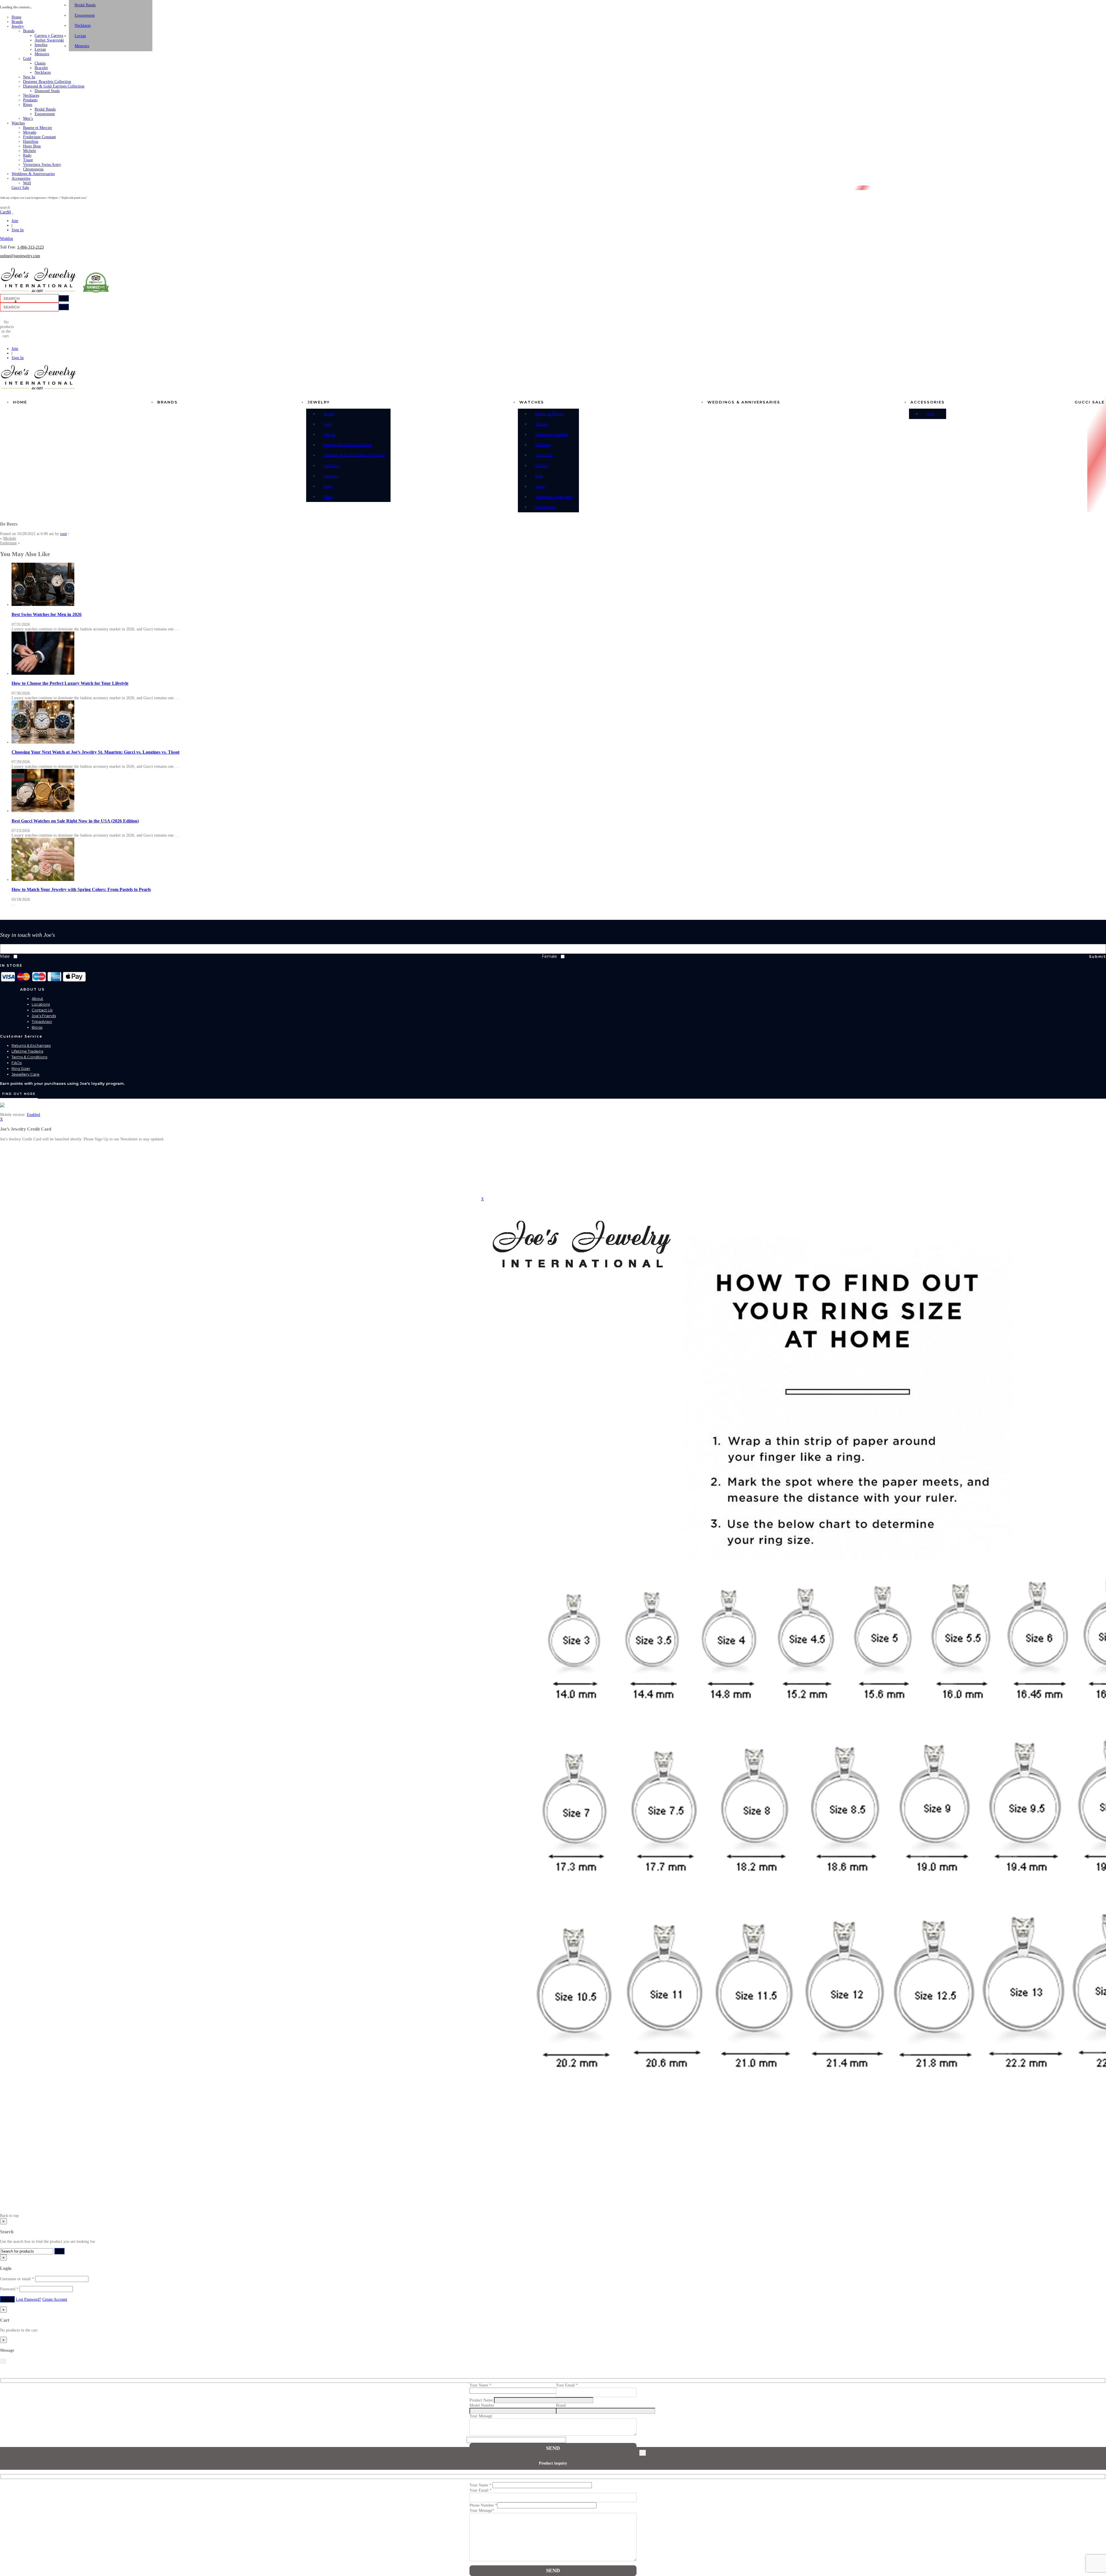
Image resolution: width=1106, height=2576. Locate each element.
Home (16, 17)
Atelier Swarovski (49, 40)
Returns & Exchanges (31, 1045)
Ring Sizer (21, 1068)
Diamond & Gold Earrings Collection (54, 86)
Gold (27, 59)
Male (5, 956)
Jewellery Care (25, 1074)
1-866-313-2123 (31, 247)
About (37, 998)
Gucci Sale (20, 188)
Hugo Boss (32, 146)
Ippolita (41, 45)
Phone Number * (483, 2505)
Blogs (37, 1027)
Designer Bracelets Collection (47, 82)
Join (15, 221)
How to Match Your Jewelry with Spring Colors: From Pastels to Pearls (81, 889)
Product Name (482, 2400)
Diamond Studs (47, 91)
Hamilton (31, 142)
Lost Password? (29, 2299)
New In (29, 77)
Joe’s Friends (44, 1016)
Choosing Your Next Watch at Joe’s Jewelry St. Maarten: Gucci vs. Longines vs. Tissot (95, 752)
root (64, 534)
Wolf (27, 183)
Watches (18, 123)
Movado (30, 132)
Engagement (45, 114)
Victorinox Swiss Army (42, 165)
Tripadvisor (42, 1021)
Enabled (33, 1115)
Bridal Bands (45, 109)
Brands (17, 22)
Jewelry (18, 26)
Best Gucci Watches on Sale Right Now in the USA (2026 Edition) (75, 821)
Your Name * (481, 2485)
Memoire (42, 54)
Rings (28, 105)
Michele (30, 151)
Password (9, 2289)
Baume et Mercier (38, 128)
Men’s (28, 119)
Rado (27, 155)
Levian (40, 49)
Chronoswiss (33, 169)
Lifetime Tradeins (27, 1051)
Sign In (18, 230)
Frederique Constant (39, 137)
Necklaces (43, 72)
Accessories (21, 178)
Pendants (30, 100)
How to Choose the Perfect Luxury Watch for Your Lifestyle (70, 683)
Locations (41, 1004)
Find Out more (19, 1094)
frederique (8, 543)
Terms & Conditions (29, 1057)
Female (549, 956)
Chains (40, 63)
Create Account (55, 2299)
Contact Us (42, 1010)
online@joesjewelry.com (20, 256)
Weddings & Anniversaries (33, 174)
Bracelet (41, 68)
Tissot (28, 160)
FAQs (17, 1063)
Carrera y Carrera (49, 36)
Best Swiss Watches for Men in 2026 (47, 614)
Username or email (17, 2279)
